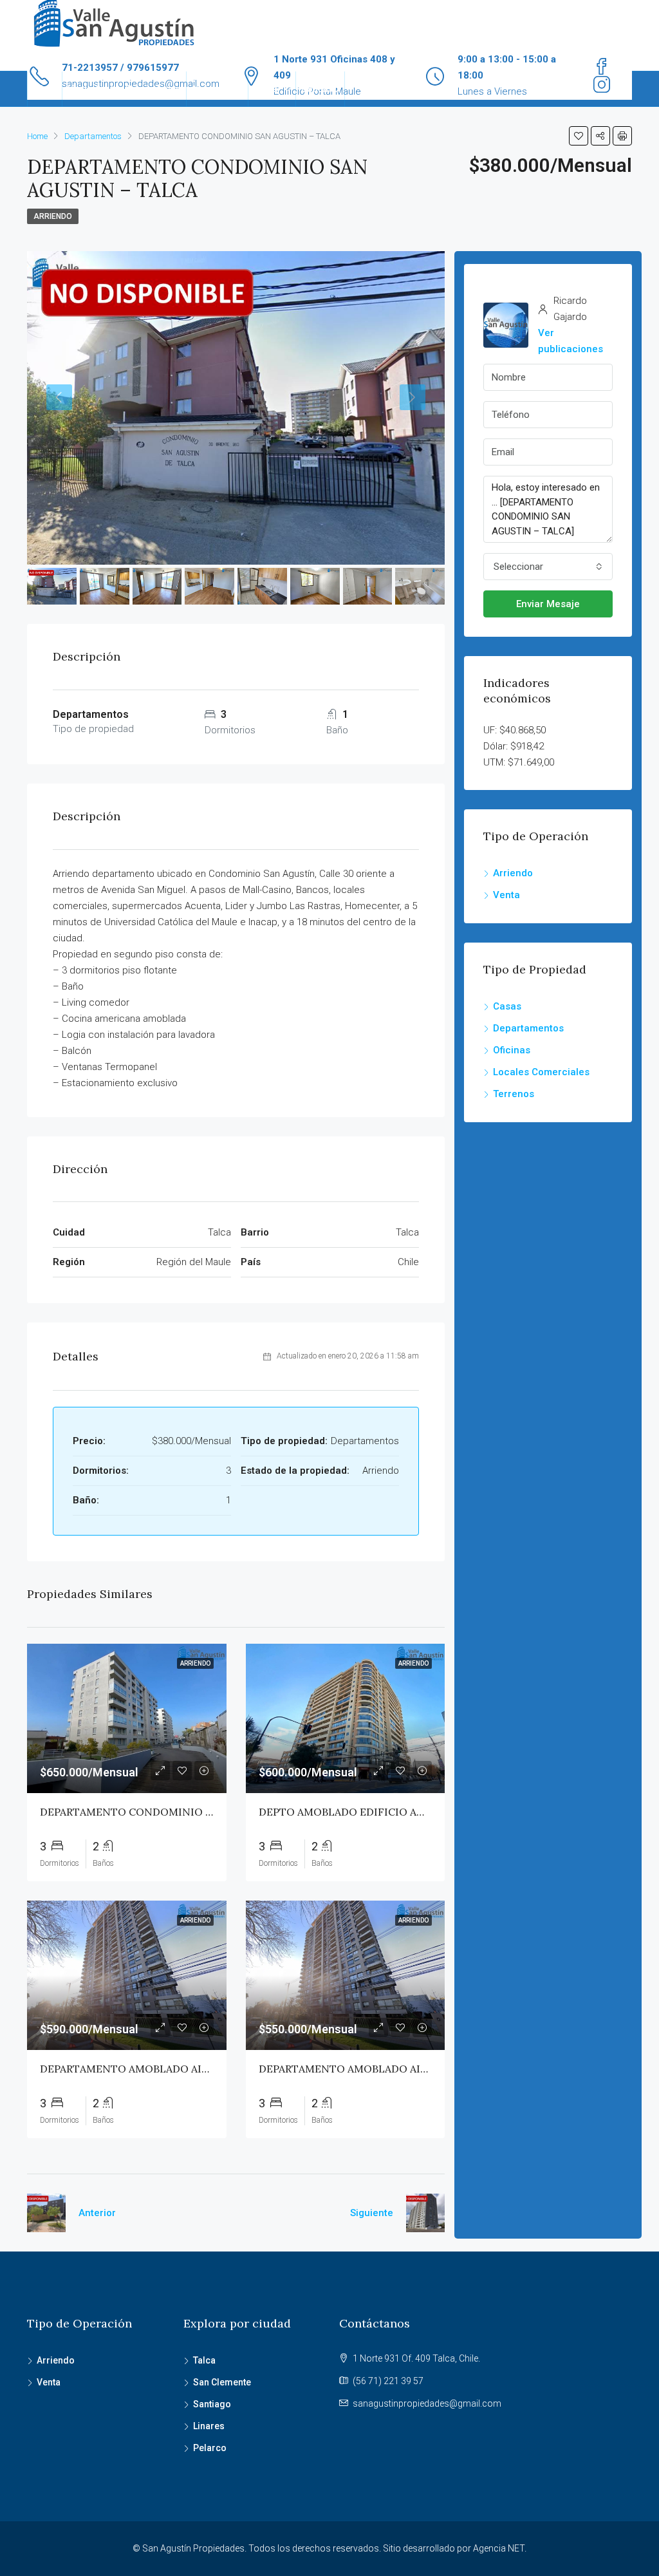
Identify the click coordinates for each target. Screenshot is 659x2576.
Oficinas (512, 1050)
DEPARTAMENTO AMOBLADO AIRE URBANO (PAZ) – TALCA (187, 2069)
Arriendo (211, 89)
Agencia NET (499, 2548)
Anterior (97, 2213)
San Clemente (222, 2382)
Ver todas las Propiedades (124, 89)
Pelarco (210, 2448)
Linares (209, 2426)
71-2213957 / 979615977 (120, 68)
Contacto (320, 89)
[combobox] (548, 567)
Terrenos (514, 1094)
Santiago (212, 2404)
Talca (204, 2360)
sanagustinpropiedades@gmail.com (427, 2403)
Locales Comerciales (541, 1072)
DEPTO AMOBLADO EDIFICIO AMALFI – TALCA (376, 1812)
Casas (507, 1006)
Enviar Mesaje (548, 604)
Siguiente (372, 2213)
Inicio (45, 89)
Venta (265, 89)
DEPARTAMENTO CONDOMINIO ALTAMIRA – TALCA (171, 1812)
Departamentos (528, 1028)
